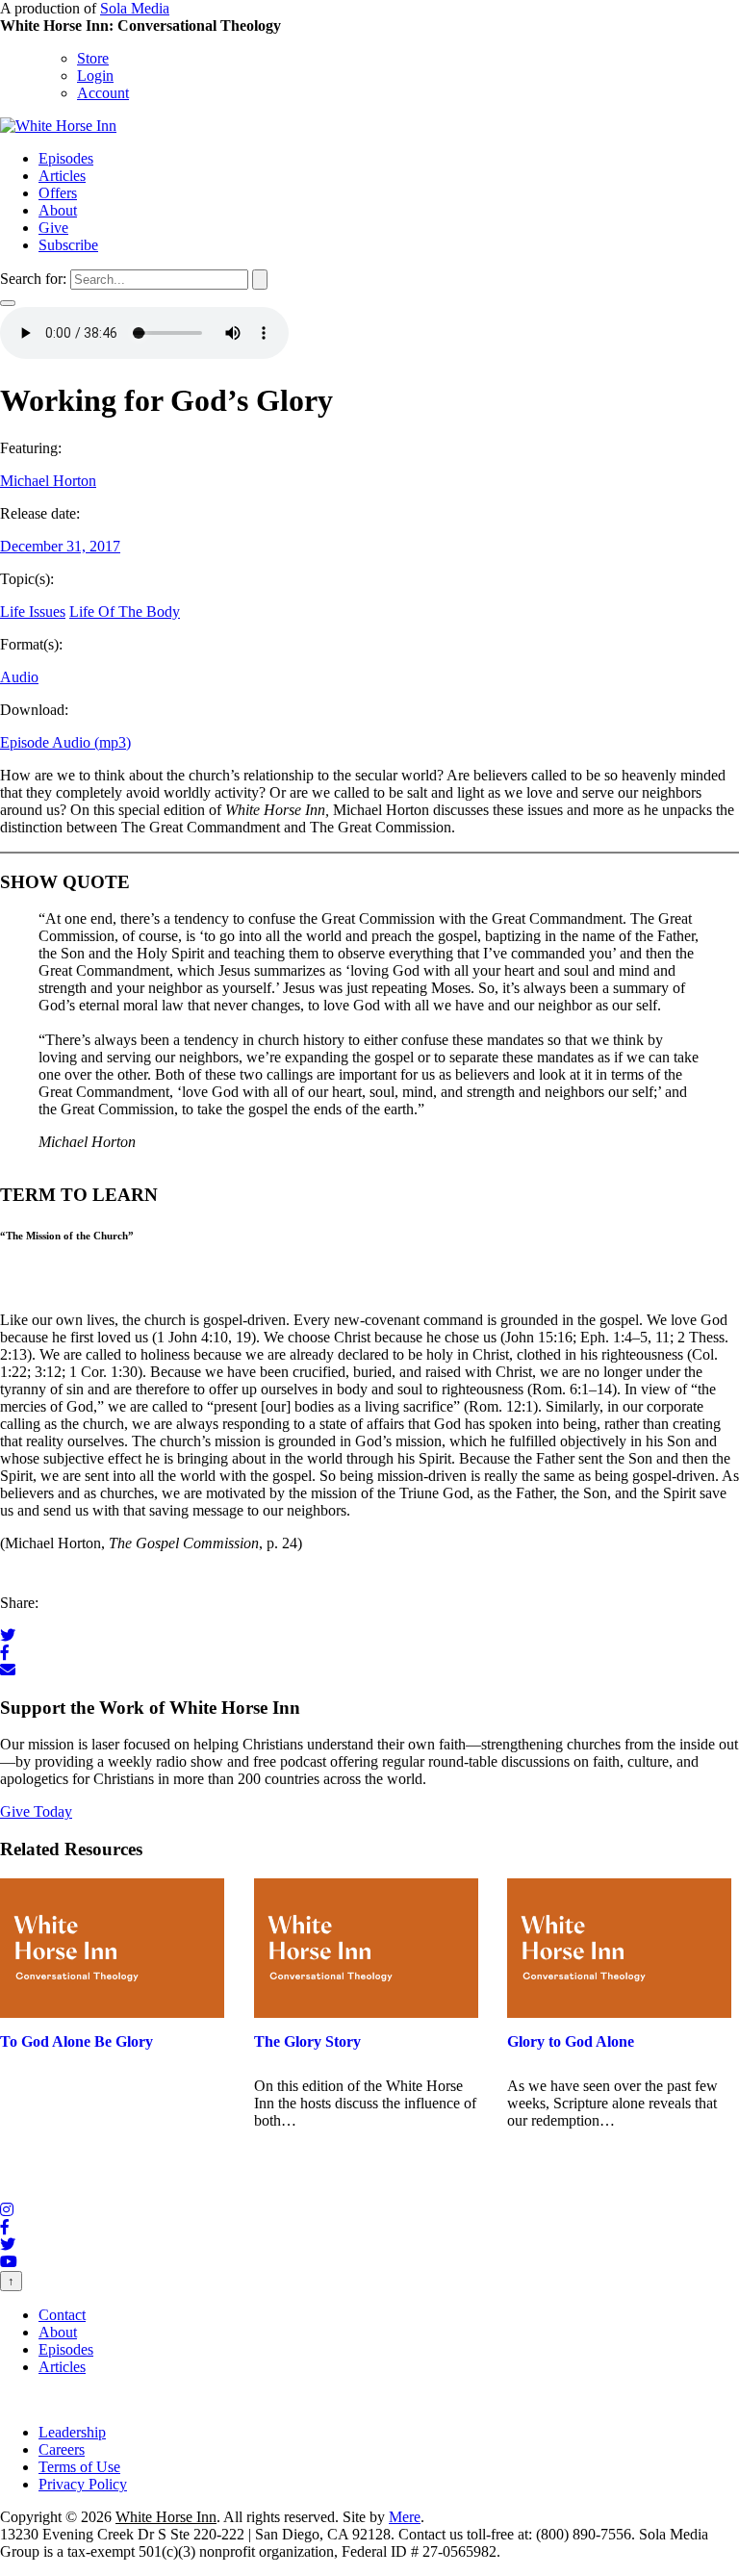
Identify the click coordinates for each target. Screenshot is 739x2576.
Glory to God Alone (571, 2041)
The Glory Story (307, 2041)
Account (103, 93)
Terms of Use (79, 2467)
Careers (62, 2449)
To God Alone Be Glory (76, 2041)
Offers (58, 193)
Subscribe (68, 245)
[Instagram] (7, 2210)
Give (53, 228)
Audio (19, 677)
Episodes (66, 158)
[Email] (8, 1670)
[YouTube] (9, 2262)
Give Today (36, 1811)
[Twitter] (8, 1635)
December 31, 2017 (60, 546)
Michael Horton (48, 481)
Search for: (33, 279)
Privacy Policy (83, 2484)
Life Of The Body (125, 612)
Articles (62, 176)
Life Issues (33, 612)
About (58, 210)
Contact (62, 2315)
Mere (405, 2517)
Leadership (72, 2432)
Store (93, 58)
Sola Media (135, 8)
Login (95, 76)
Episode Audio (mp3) (65, 742)
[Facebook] (5, 1653)
